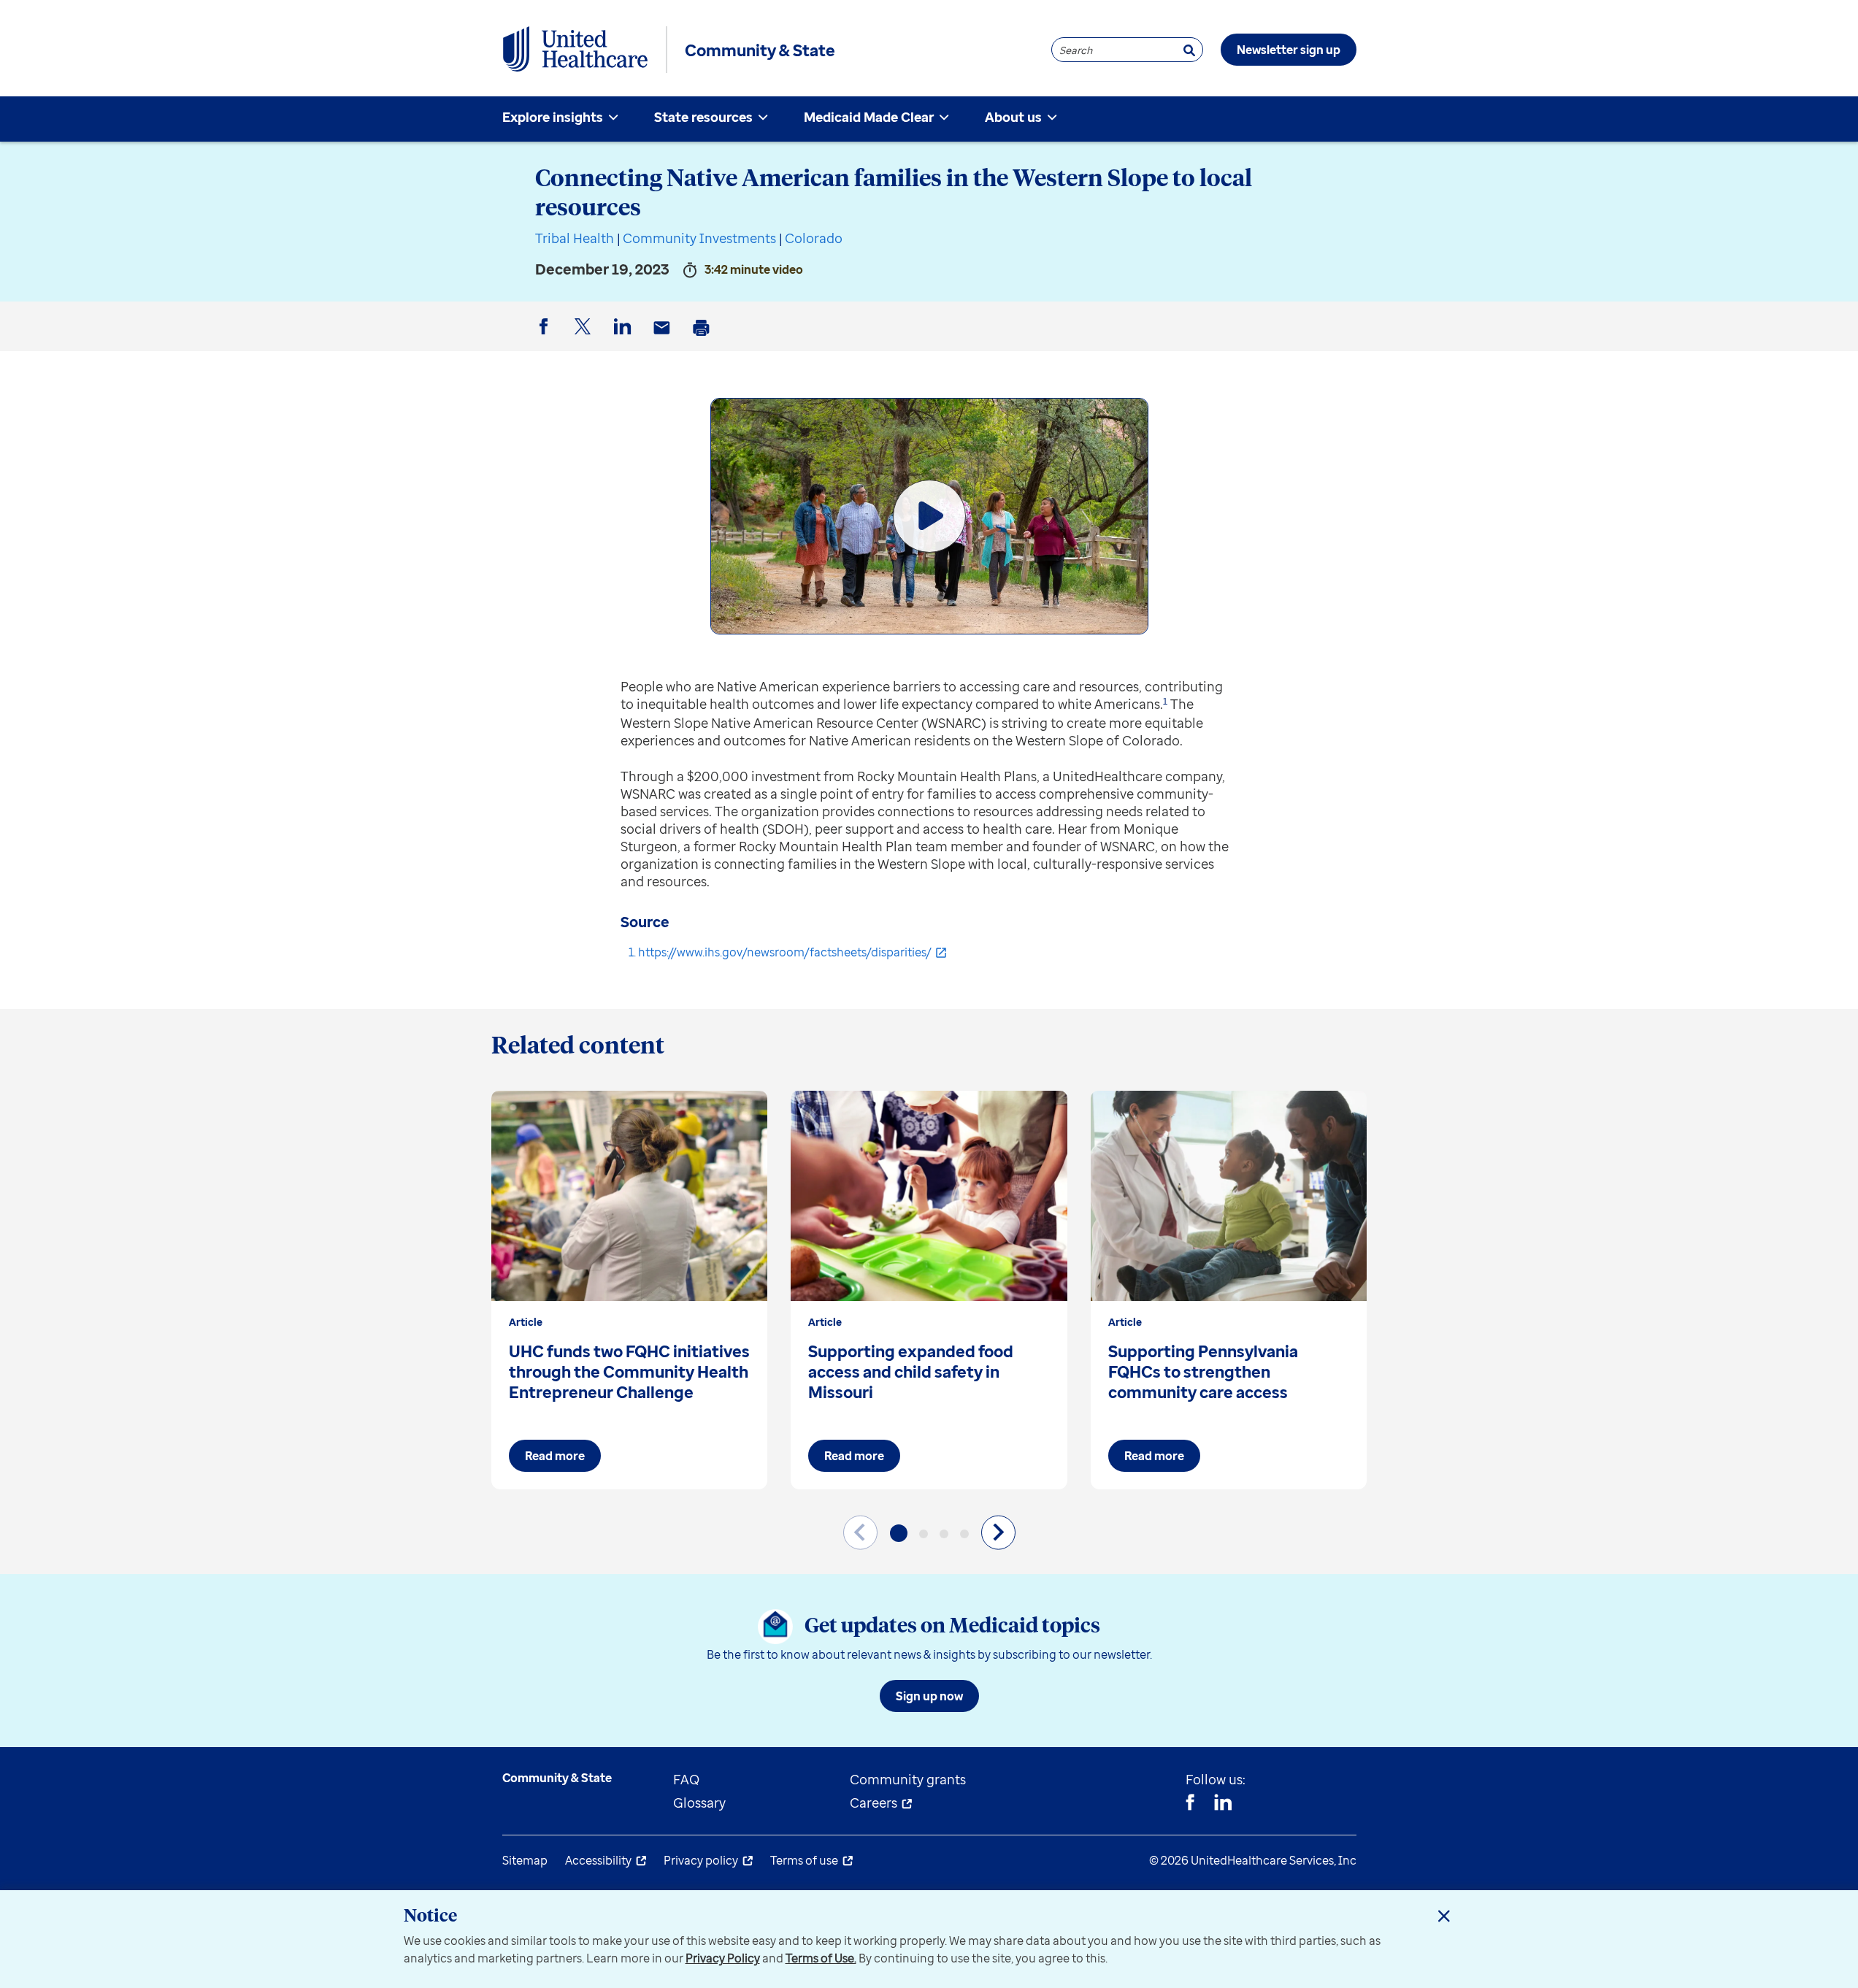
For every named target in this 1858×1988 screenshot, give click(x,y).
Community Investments (699, 238)
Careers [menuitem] (874, 1803)
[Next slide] (998, 1532)
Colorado (814, 238)
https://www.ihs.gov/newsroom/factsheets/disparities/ (785, 952)
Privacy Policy (723, 1958)
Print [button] (704, 339)
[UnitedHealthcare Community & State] (575, 50)
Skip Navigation (929, 2)
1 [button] (1165, 701)
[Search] (1189, 50)
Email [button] (664, 339)
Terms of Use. (821, 1958)
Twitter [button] (586, 338)
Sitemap (525, 1860)
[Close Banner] (1444, 1916)
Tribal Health (575, 238)
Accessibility (598, 1860)
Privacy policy (701, 1860)
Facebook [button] (546, 338)
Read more (555, 1456)
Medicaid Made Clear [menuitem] (869, 117)
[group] (630, 1290)
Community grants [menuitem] (908, 1779)
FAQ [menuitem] (686, 1779)
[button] (899, 1533)
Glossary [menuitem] (699, 1803)
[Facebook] (1190, 1804)
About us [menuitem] (1013, 117)
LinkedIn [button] (625, 338)
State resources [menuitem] (703, 117)
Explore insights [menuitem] (553, 117)
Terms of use (804, 1860)
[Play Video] (929, 516)
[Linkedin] (1223, 1804)
